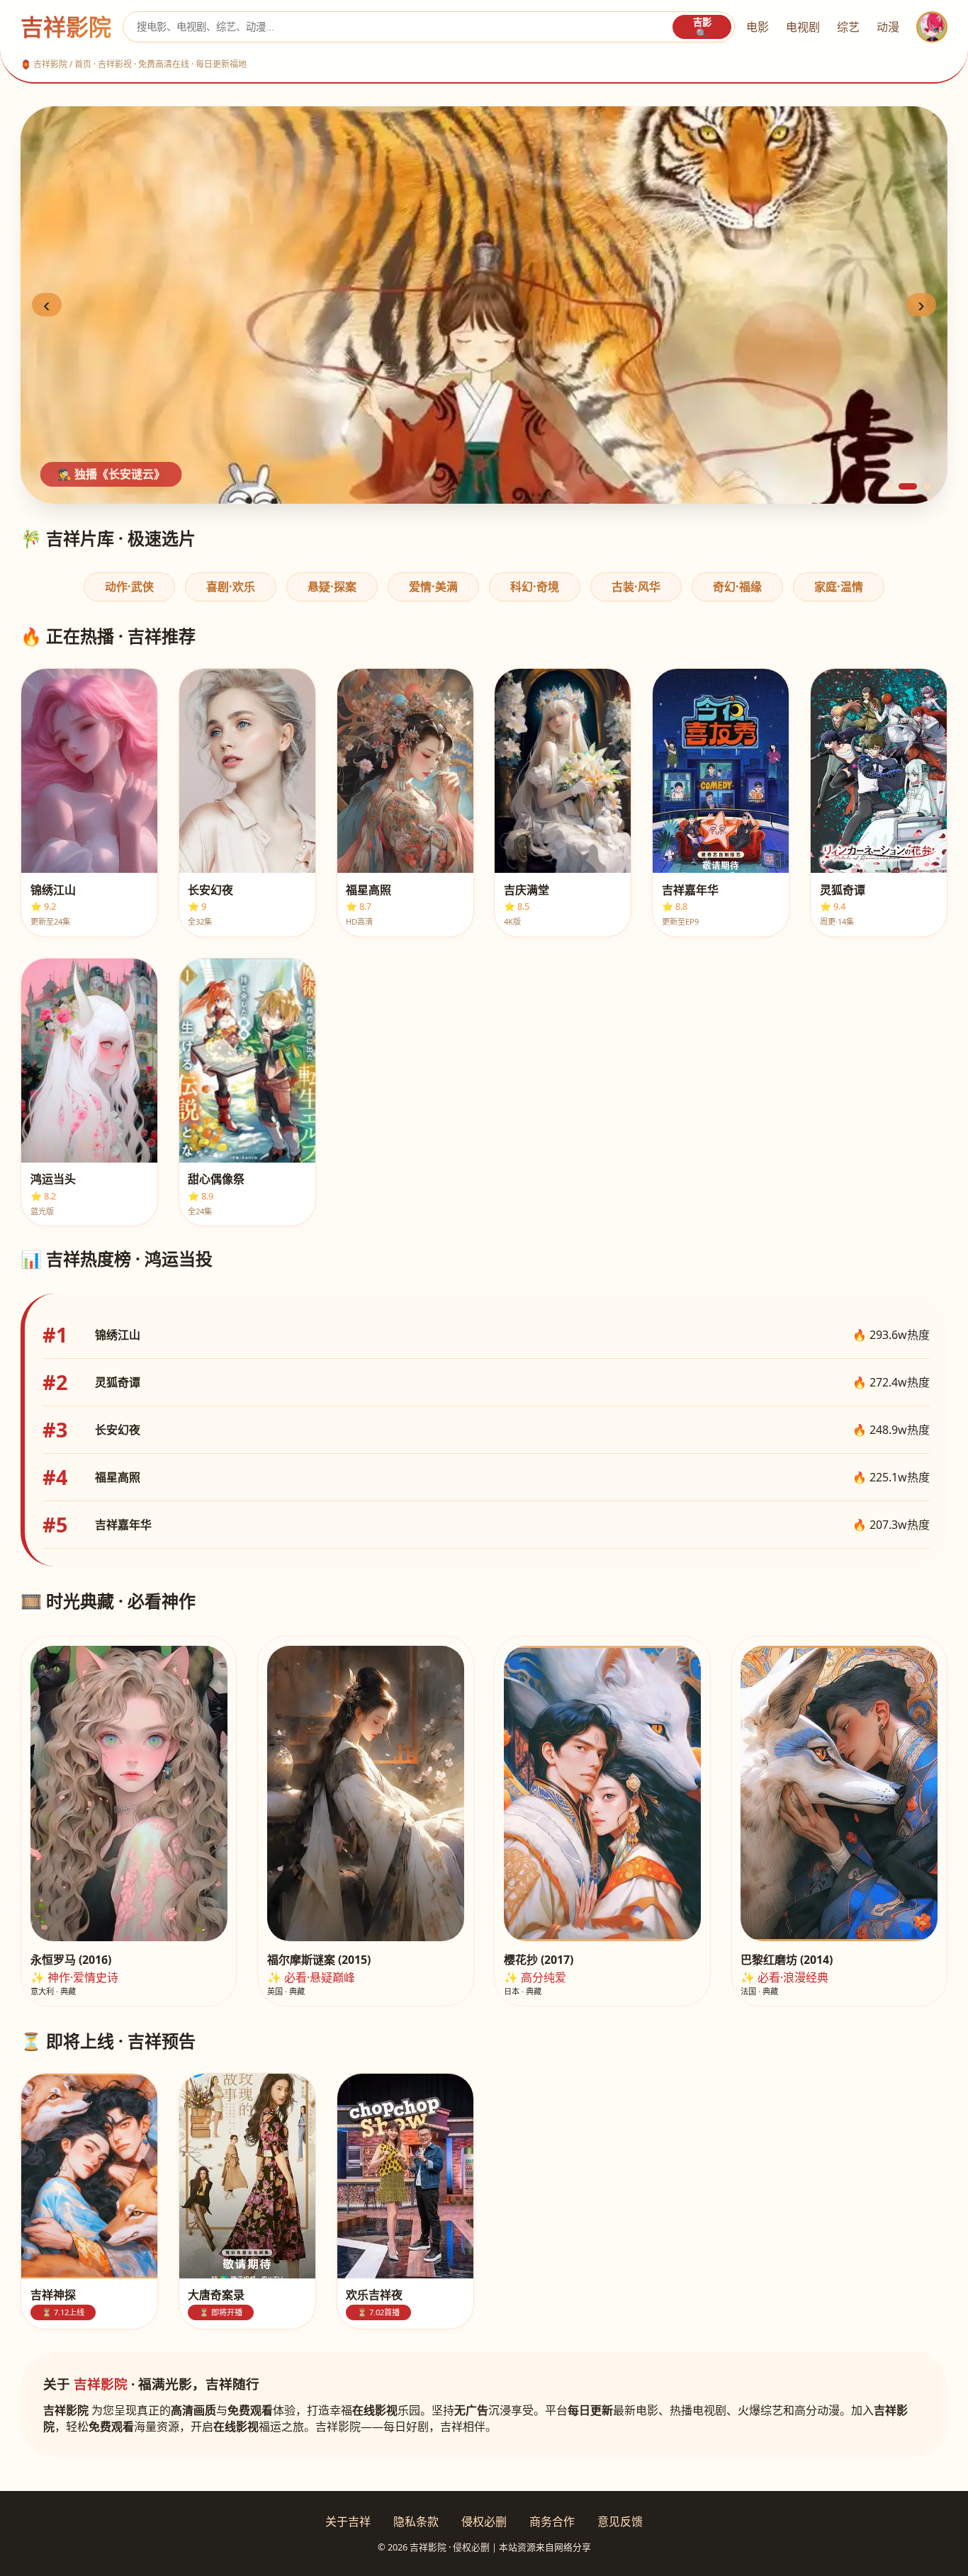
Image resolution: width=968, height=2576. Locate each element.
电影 (758, 27)
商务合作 (552, 2521)
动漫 (888, 27)
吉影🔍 (702, 28)
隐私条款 (416, 2521)
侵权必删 (484, 2521)
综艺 (848, 27)
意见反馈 (620, 2521)
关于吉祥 (348, 2521)
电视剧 (803, 27)
